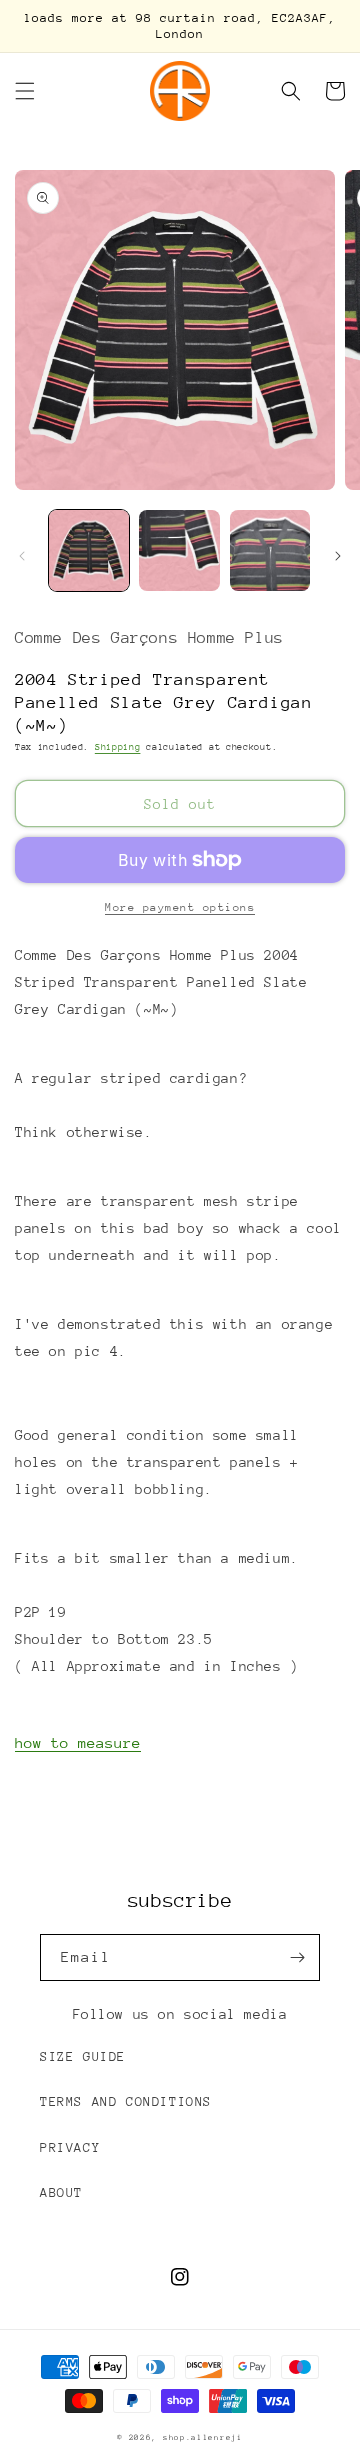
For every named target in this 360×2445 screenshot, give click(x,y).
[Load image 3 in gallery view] (270, 550)
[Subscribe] (297, 1957)
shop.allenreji (203, 2437)
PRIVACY (70, 2147)
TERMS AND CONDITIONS (126, 2101)
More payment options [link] (180, 907)
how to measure (78, 1742)
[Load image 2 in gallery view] (179, 550)
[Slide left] (22, 556)
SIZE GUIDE (83, 2056)
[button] (25, 91)
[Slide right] (338, 556)
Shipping (118, 746)
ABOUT (61, 2192)
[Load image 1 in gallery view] (89, 550)
